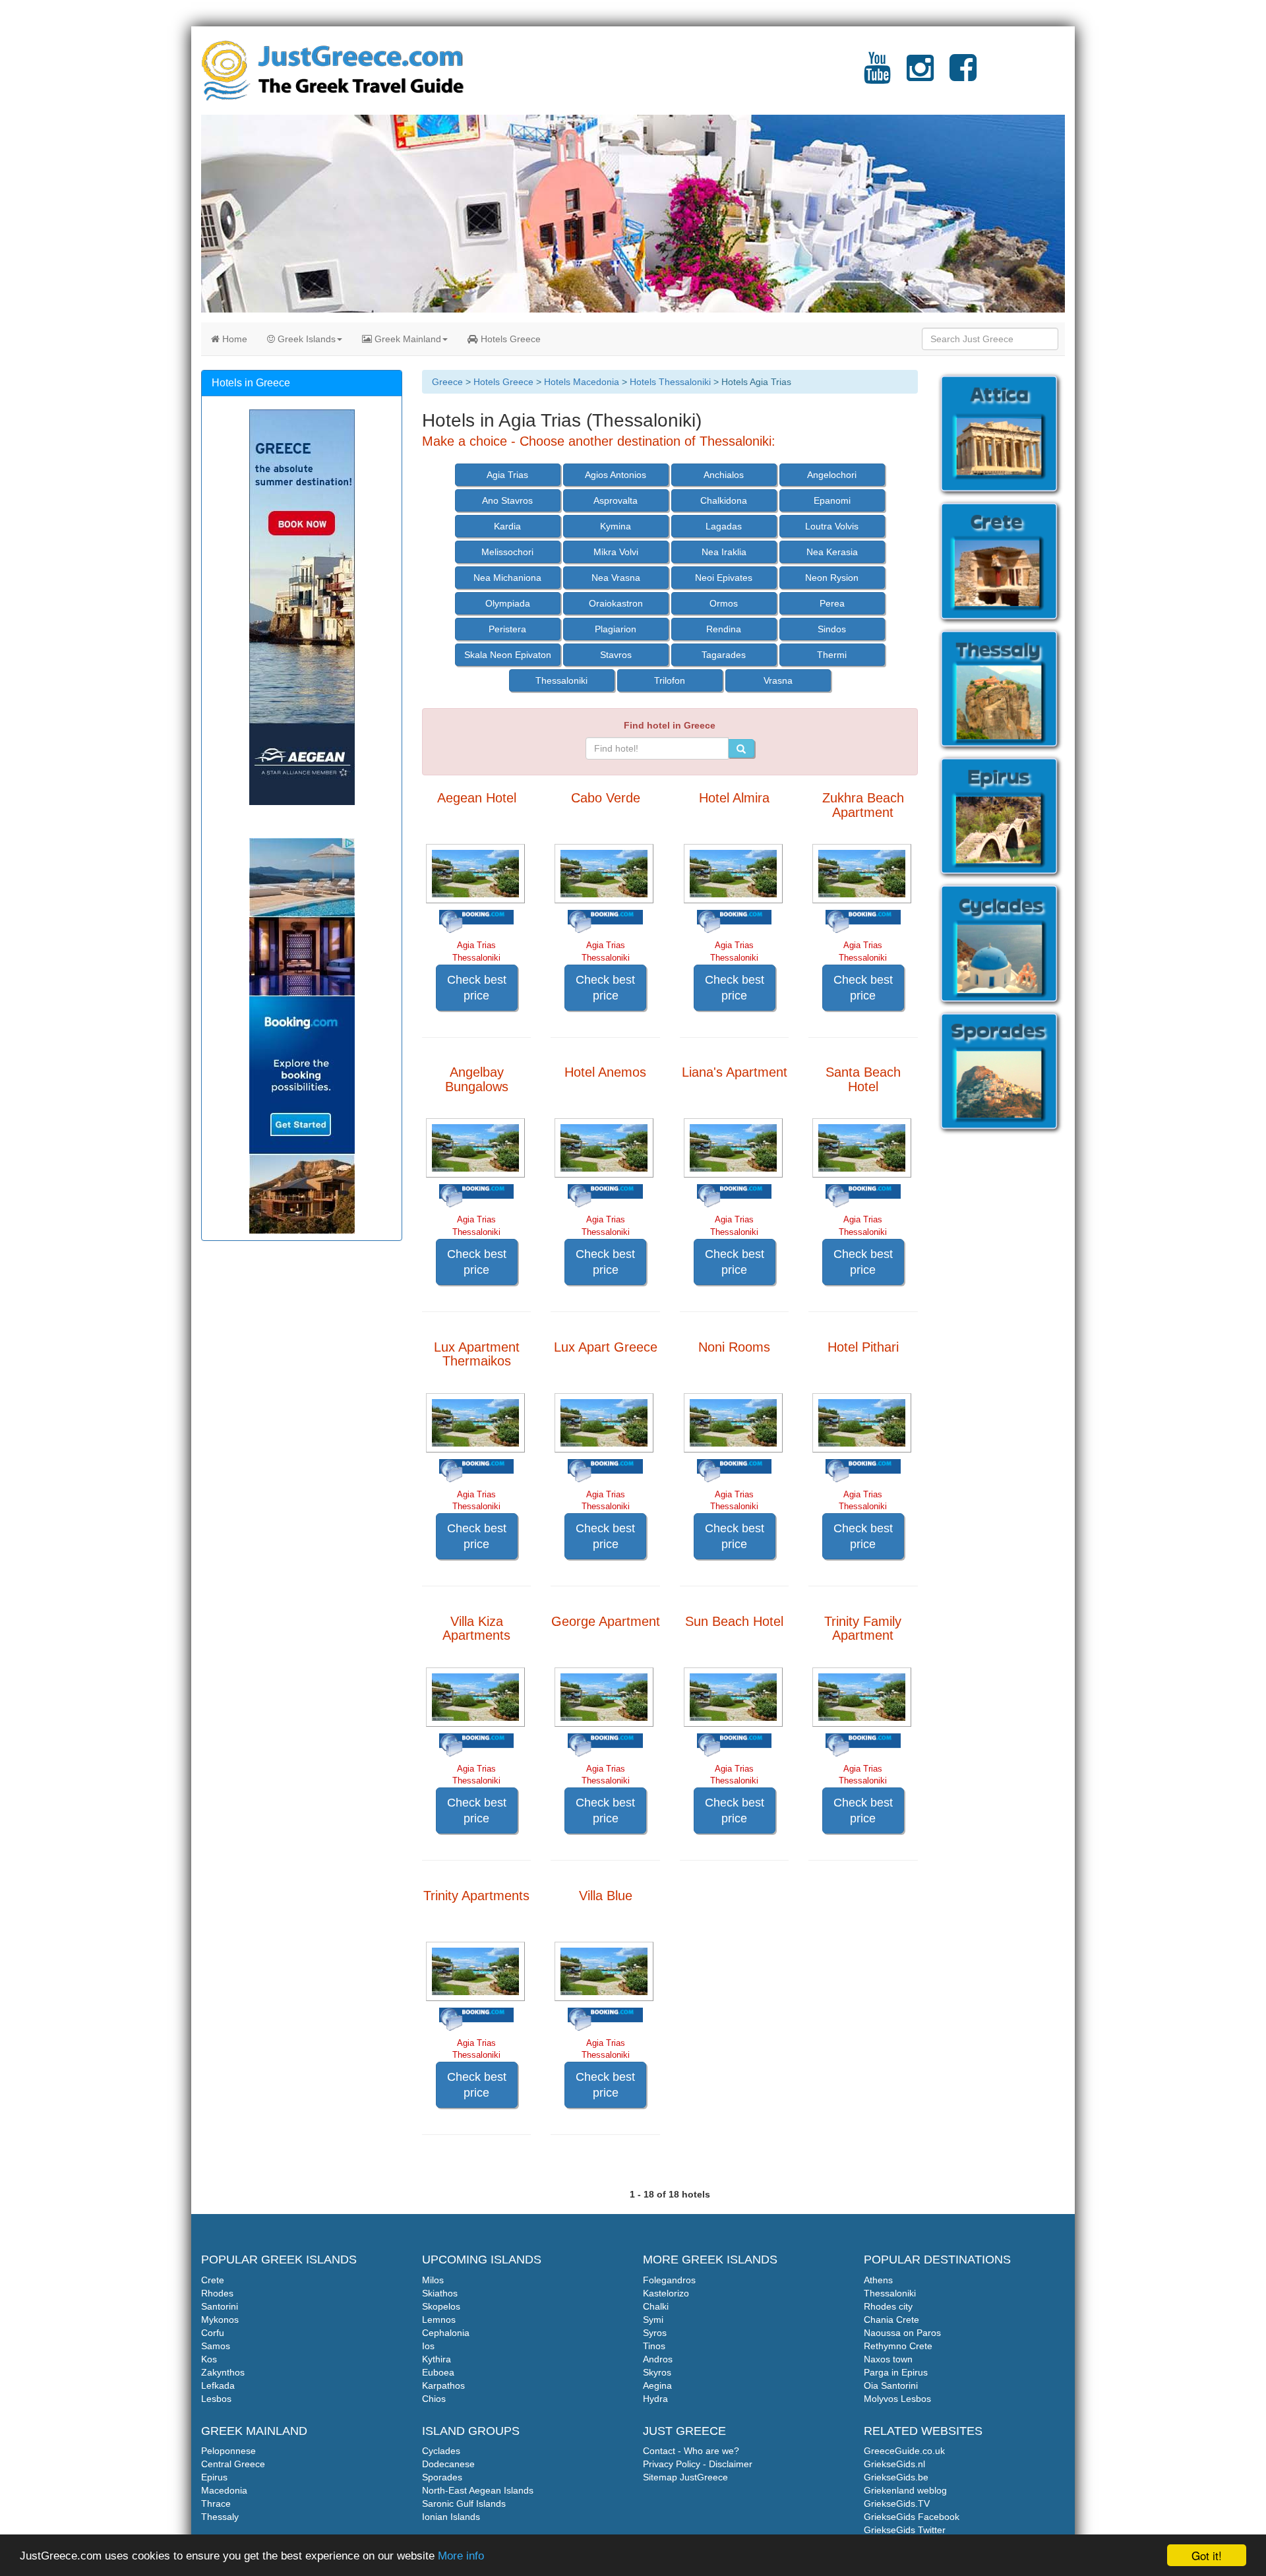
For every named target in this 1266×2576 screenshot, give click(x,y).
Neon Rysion (832, 578)
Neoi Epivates (724, 578)
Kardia (507, 526)
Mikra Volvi (616, 552)
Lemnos (439, 2320)
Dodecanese (448, 2464)
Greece (447, 382)
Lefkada (218, 2385)
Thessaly (220, 2517)
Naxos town (888, 2359)
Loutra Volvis (832, 526)
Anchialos (724, 475)
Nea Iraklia (724, 552)
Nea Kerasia (832, 552)
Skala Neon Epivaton (508, 655)
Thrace (216, 2503)
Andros (658, 2359)
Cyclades (441, 2451)
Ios (428, 2346)
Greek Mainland (407, 339)
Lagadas (724, 526)
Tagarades (724, 655)
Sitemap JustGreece (685, 2477)
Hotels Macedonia (582, 382)
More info (461, 2556)
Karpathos (443, 2385)
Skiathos (440, 2293)
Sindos (832, 629)
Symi (653, 2320)
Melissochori (507, 552)
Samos (216, 2346)
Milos (433, 2280)
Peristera (507, 629)
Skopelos (441, 2306)
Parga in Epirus (896, 2372)
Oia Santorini (891, 2385)
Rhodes (217, 2293)
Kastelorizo (666, 2293)
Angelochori (832, 475)
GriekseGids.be (896, 2477)
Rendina (724, 629)
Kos (209, 2359)
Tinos (654, 2346)
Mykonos (220, 2320)
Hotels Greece (509, 339)
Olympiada (508, 603)
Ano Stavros (507, 500)
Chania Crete (891, 2320)
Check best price (477, 988)
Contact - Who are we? (691, 2451)
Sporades (442, 2477)
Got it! (1207, 2555)
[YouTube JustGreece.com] (877, 76)
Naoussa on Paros (902, 2333)
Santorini (220, 2306)
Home (233, 339)
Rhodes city (888, 2306)
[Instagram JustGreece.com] (920, 76)
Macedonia (224, 2490)
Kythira (437, 2359)
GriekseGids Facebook (912, 2517)
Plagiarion (616, 629)
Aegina (657, 2385)
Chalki (656, 2306)
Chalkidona (724, 500)
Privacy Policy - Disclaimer (698, 2464)
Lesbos (216, 2399)
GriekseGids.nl (894, 2464)
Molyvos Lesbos (897, 2399)
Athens (878, 2280)
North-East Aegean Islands (478, 2490)
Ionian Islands (451, 2517)
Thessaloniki (561, 680)
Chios (434, 2399)
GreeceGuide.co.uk (904, 2451)
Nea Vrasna (616, 578)
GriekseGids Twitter (905, 2530)
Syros (655, 2333)
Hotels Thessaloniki (670, 382)
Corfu (213, 2333)
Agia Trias (507, 475)
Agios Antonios (616, 475)
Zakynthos (223, 2372)
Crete (213, 2280)
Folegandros (669, 2280)
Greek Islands (305, 339)
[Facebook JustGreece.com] (963, 76)
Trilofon (670, 680)
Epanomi (832, 500)
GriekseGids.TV (897, 2503)
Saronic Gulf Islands (464, 2503)
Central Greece (233, 2464)
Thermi (832, 655)
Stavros (616, 655)
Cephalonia (446, 2333)
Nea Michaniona (507, 578)
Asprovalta (616, 500)
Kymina (616, 526)
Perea (832, 603)
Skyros (657, 2372)
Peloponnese (228, 2451)
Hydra (655, 2399)
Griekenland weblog (905, 2490)
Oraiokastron (616, 603)
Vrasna (778, 680)
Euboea (438, 2372)
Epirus (214, 2477)
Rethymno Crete (898, 2346)
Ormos (724, 603)
